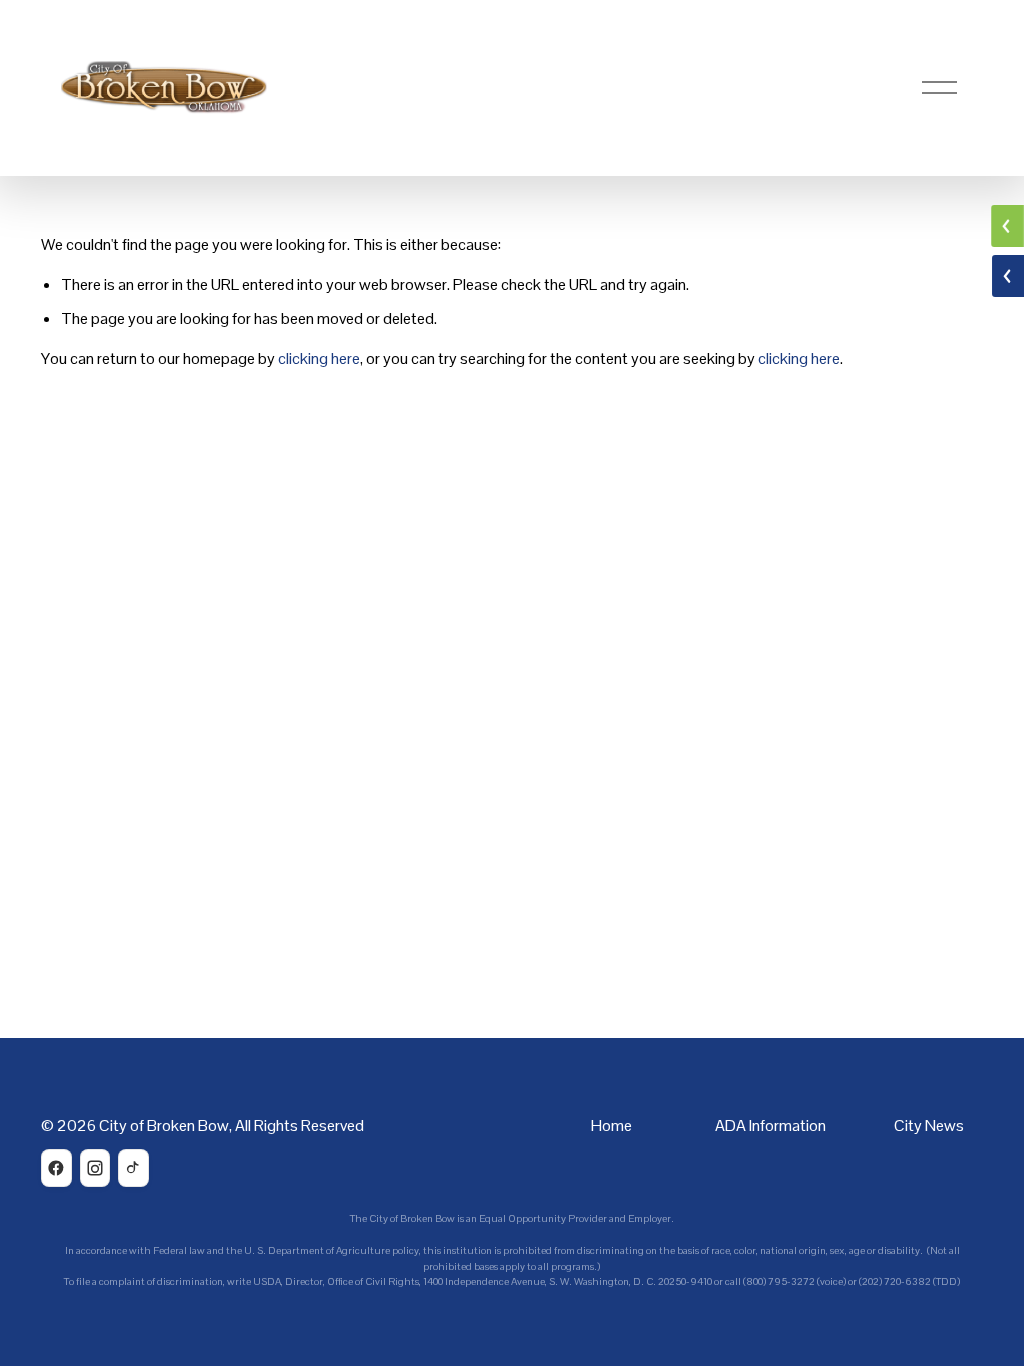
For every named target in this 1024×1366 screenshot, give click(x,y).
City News (929, 1125)
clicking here (319, 358)
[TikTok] (133, 1168)
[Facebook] (56, 1168)
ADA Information (770, 1125)
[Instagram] (95, 1168)
